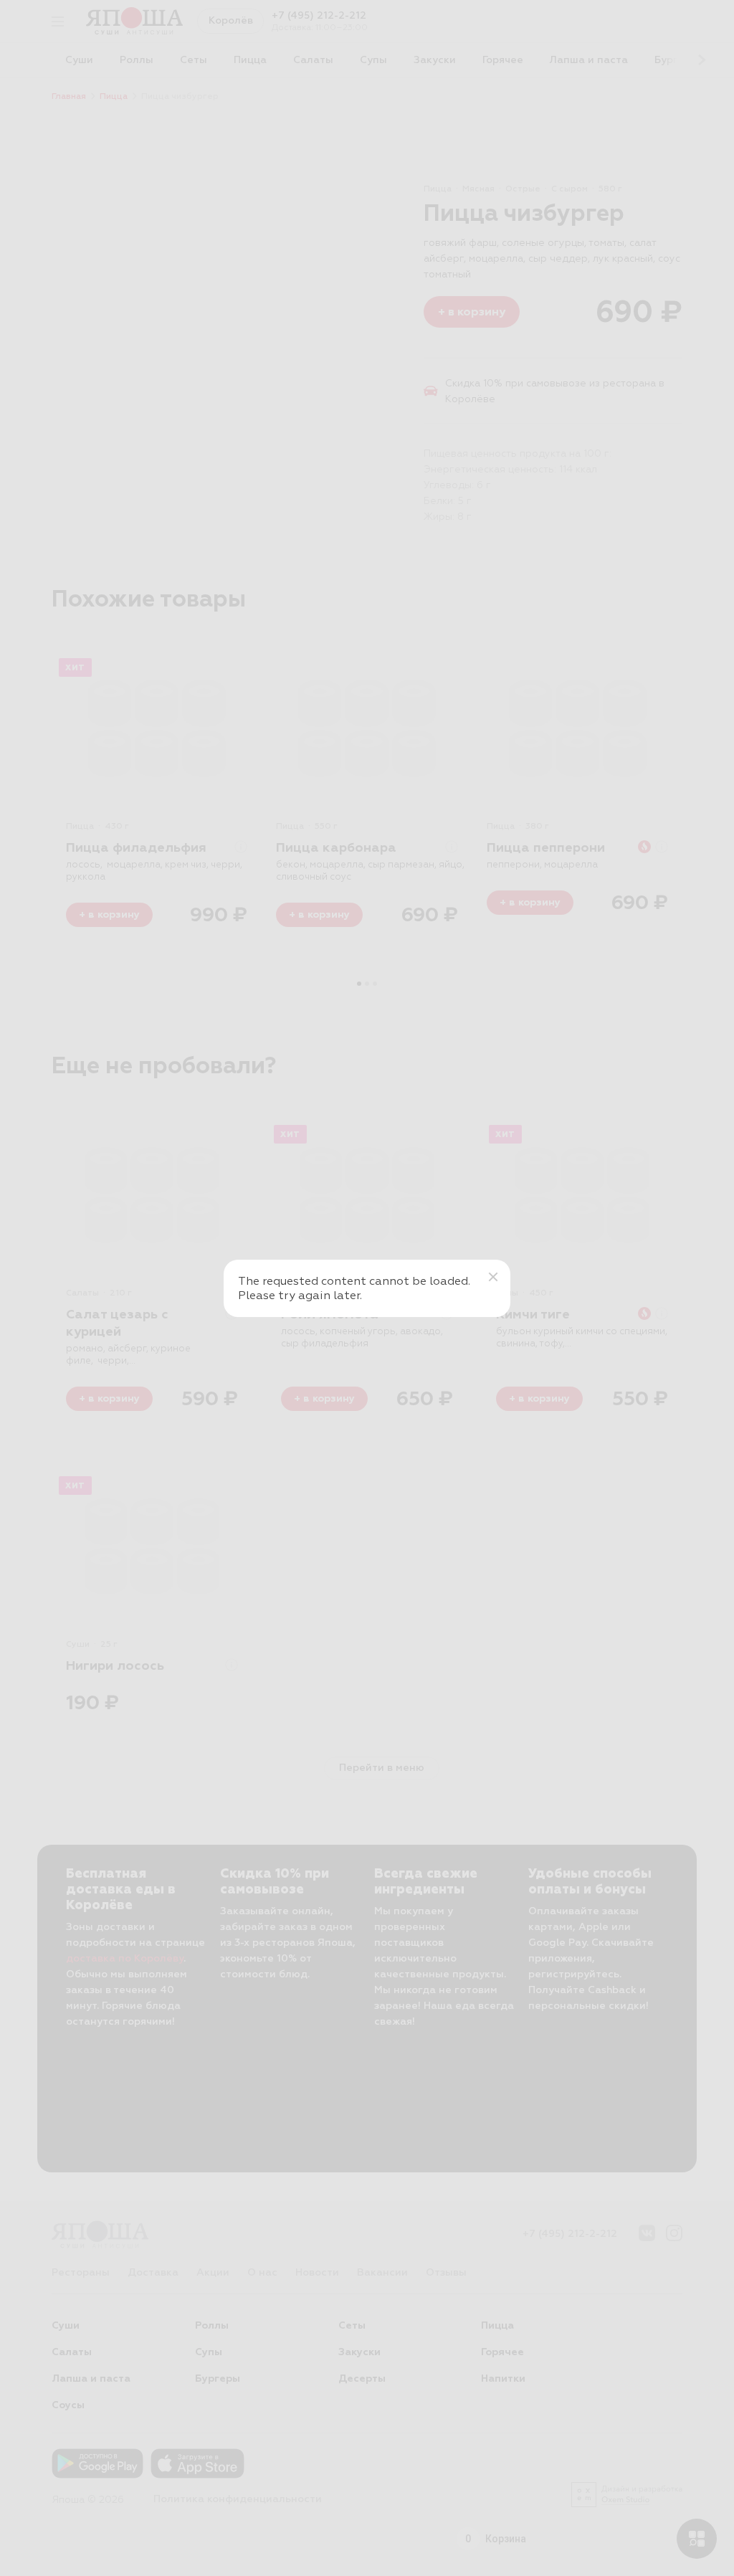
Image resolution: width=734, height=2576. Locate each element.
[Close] (493, 1277)
